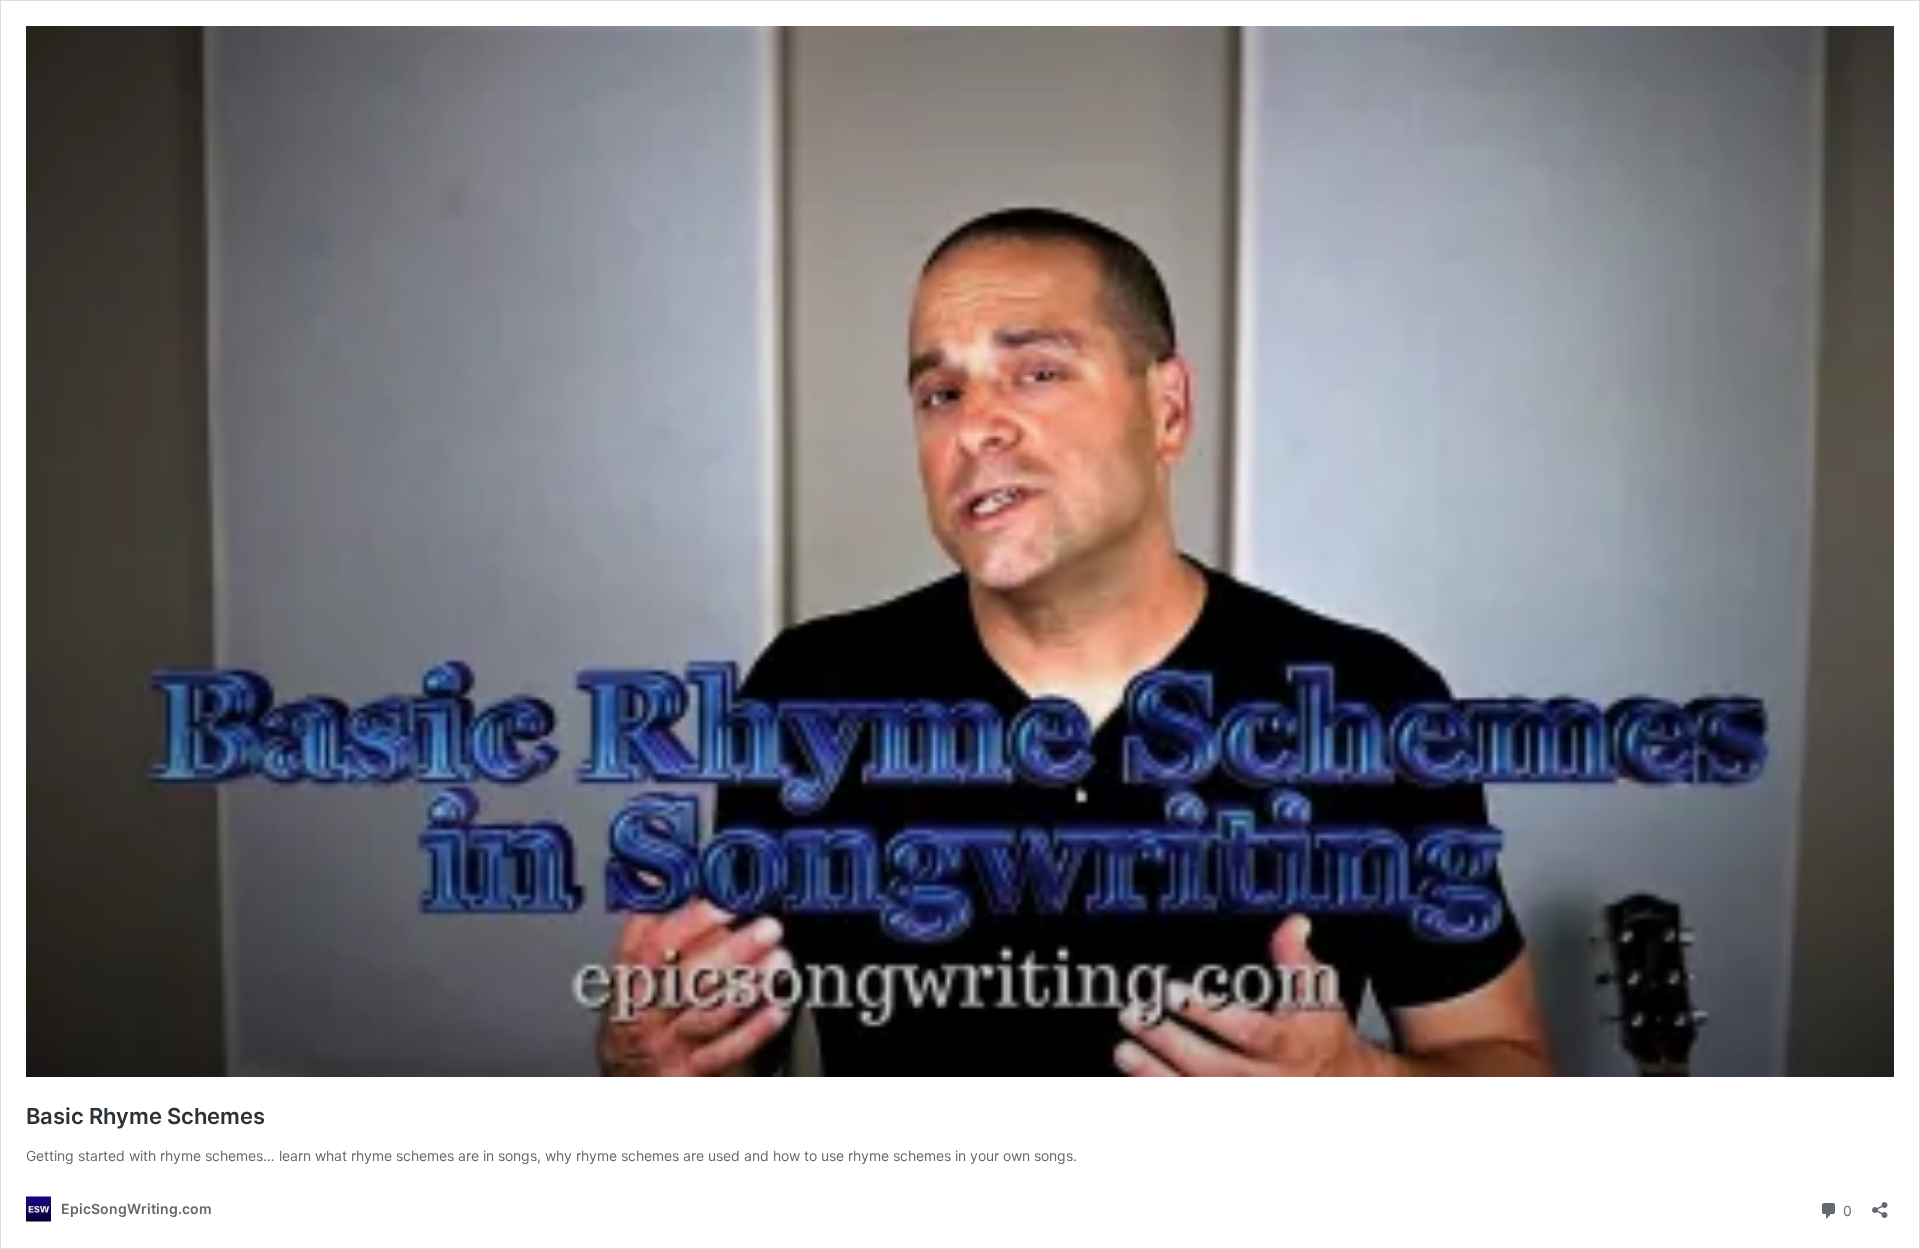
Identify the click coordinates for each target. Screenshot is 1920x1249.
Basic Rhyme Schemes (145, 1116)
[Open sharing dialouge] (1880, 1203)
